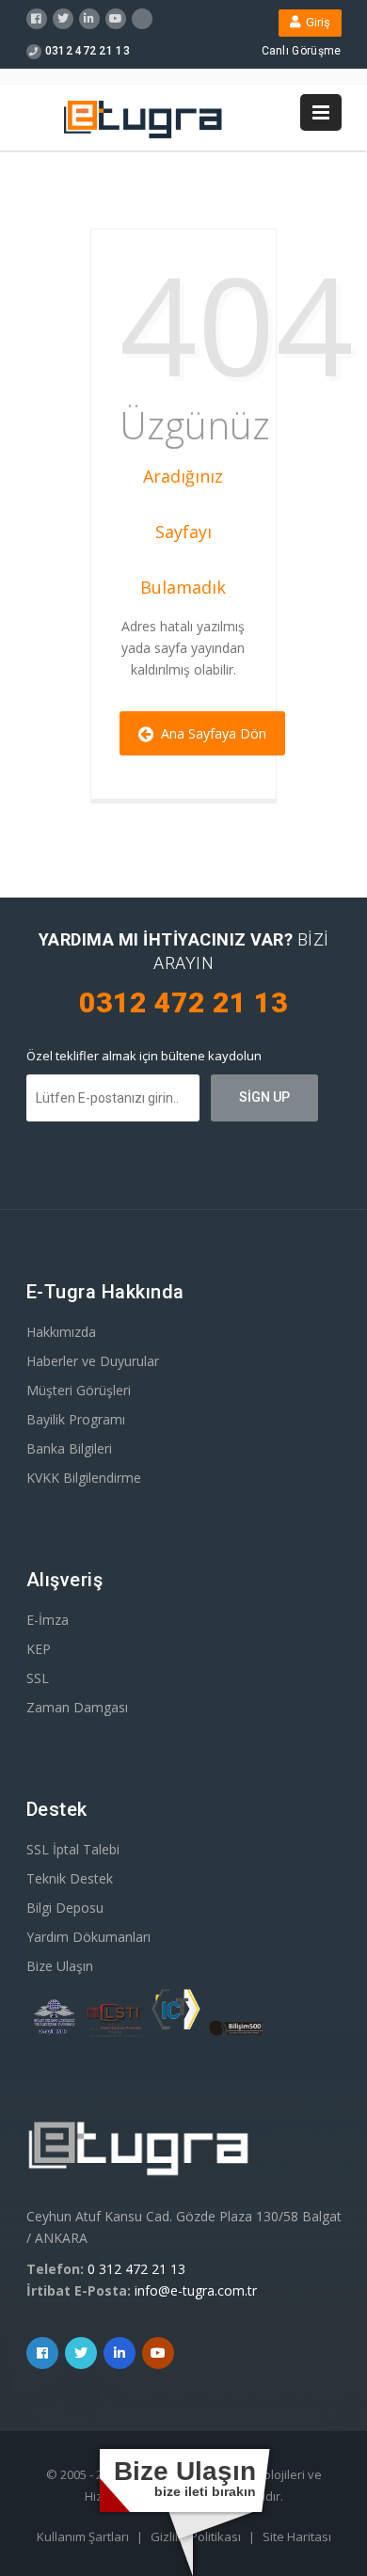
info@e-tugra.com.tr (196, 2290)
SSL (38, 1678)
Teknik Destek (70, 1878)
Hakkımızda (61, 1332)
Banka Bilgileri (69, 1448)
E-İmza (48, 1620)
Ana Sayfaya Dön (210, 733)
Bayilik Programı (76, 1419)
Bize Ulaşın (60, 1966)
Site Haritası (297, 2536)
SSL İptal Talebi (73, 1849)
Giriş (315, 22)
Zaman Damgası (77, 1707)
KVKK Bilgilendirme (84, 1478)
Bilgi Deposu (65, 1908)
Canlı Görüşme (302, 51)
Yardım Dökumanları (88, 1937)
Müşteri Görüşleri (79, 1390)
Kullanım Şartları (84, 2536)
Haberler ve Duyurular (93, 1361)
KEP (39, 1649)
